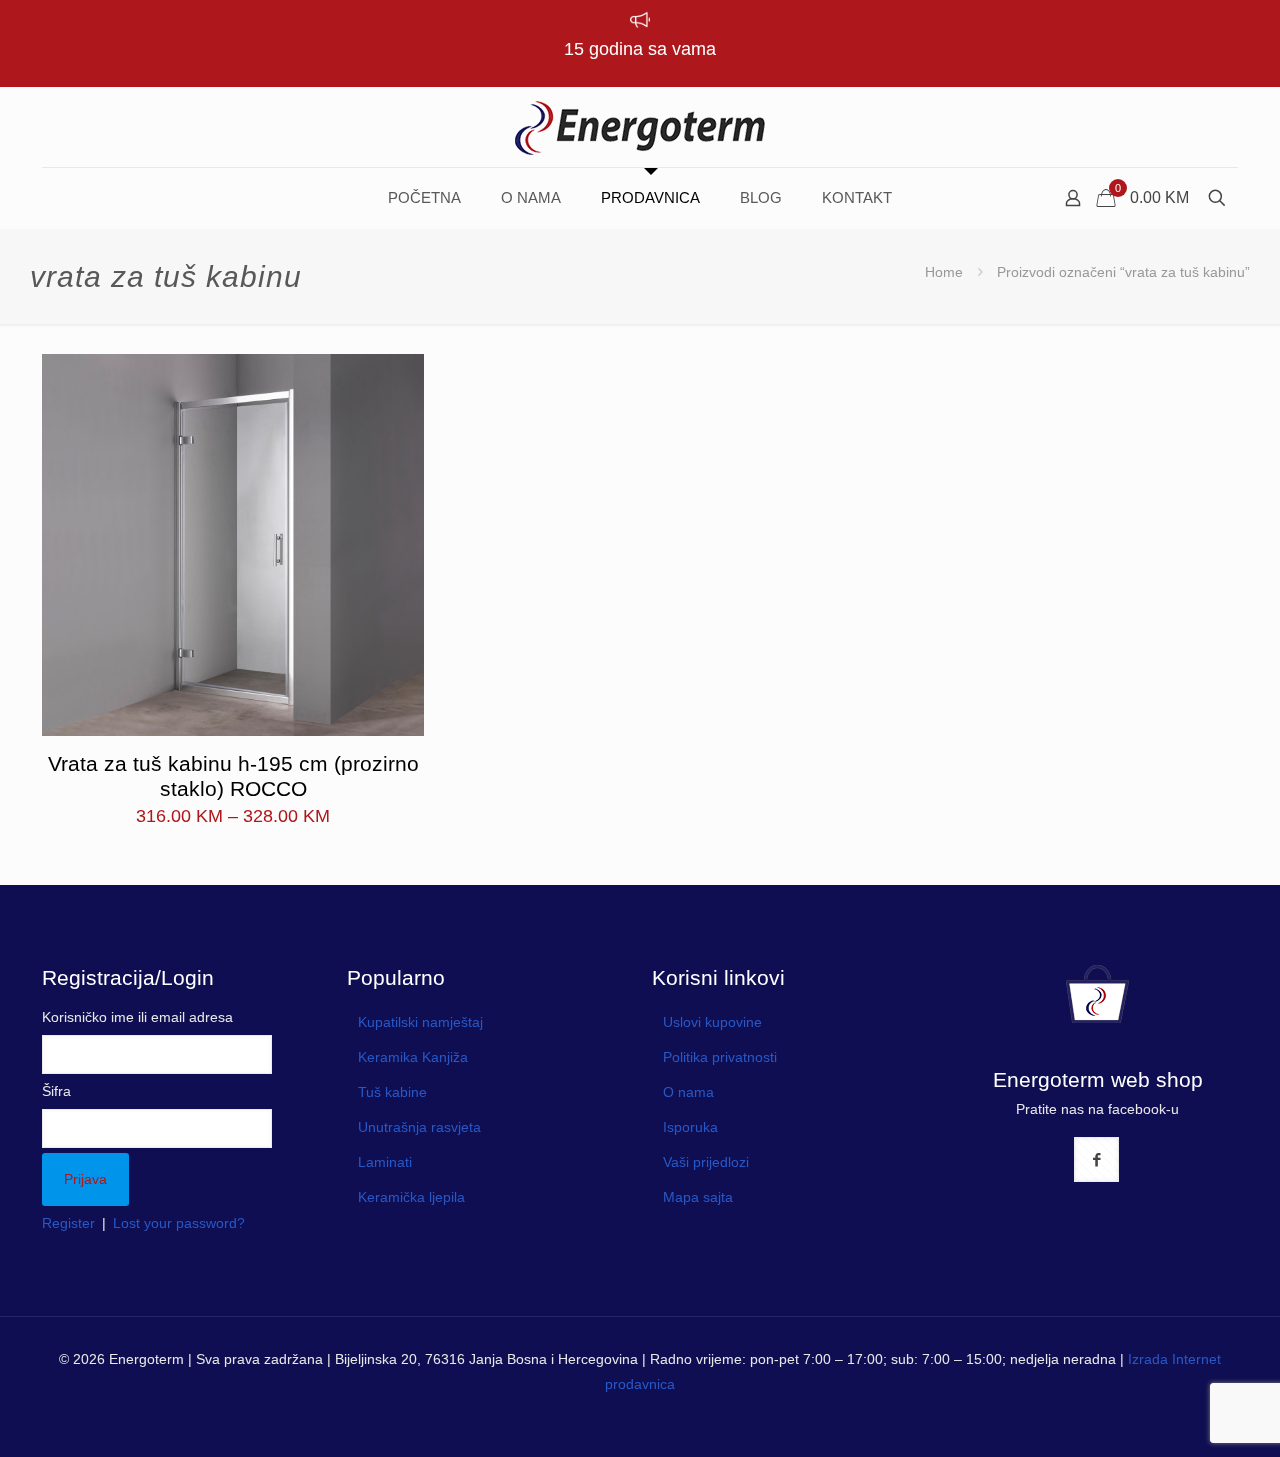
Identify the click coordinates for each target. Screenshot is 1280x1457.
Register (68, 1223)
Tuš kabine (392, 1092)
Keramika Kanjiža (413, 1057)
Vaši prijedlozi (706, 1162)
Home (944, 272)
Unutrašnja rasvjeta (419, 1127)
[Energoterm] (640, 127)
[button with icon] (1096, 1159)
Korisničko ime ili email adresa (137, 1017)
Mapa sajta (698, 1197)
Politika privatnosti (720, 1057)
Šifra (56, 1091)
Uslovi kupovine (712, 1022)
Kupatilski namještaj (420, 1022)
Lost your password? (179, 1223)
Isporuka (690, 1127)
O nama (688, 1092)
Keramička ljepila (411, 1197)
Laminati (385, 1162)
